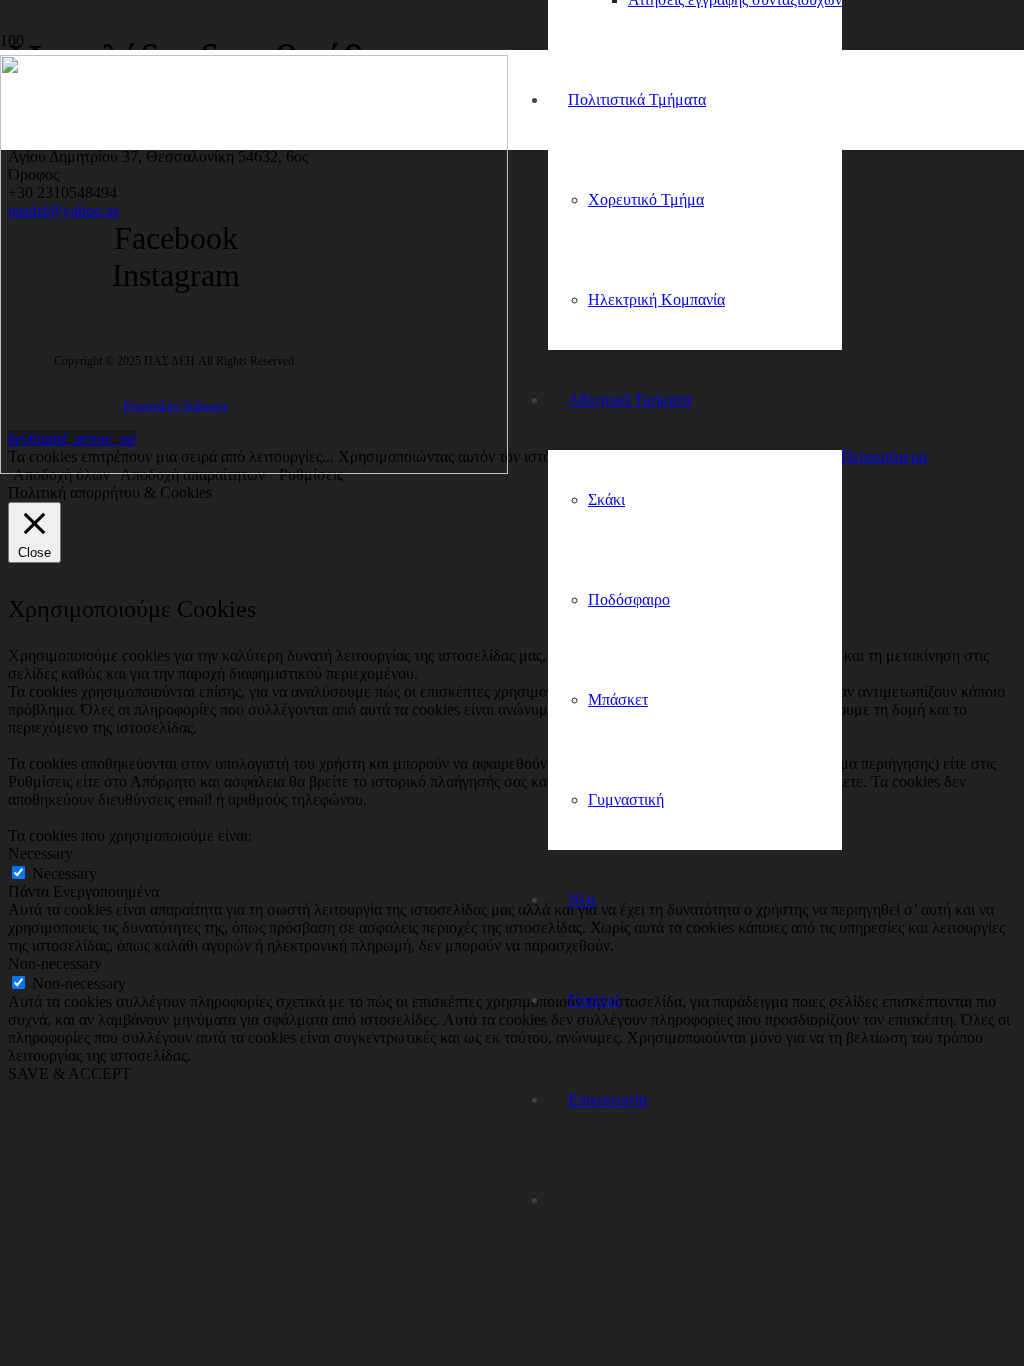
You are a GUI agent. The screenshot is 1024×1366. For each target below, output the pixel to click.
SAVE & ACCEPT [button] (69, 1073)
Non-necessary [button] (55, 963)
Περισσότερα (884, 456)
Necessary (64, 873)
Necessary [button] (40, 853)
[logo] (254, 468)
